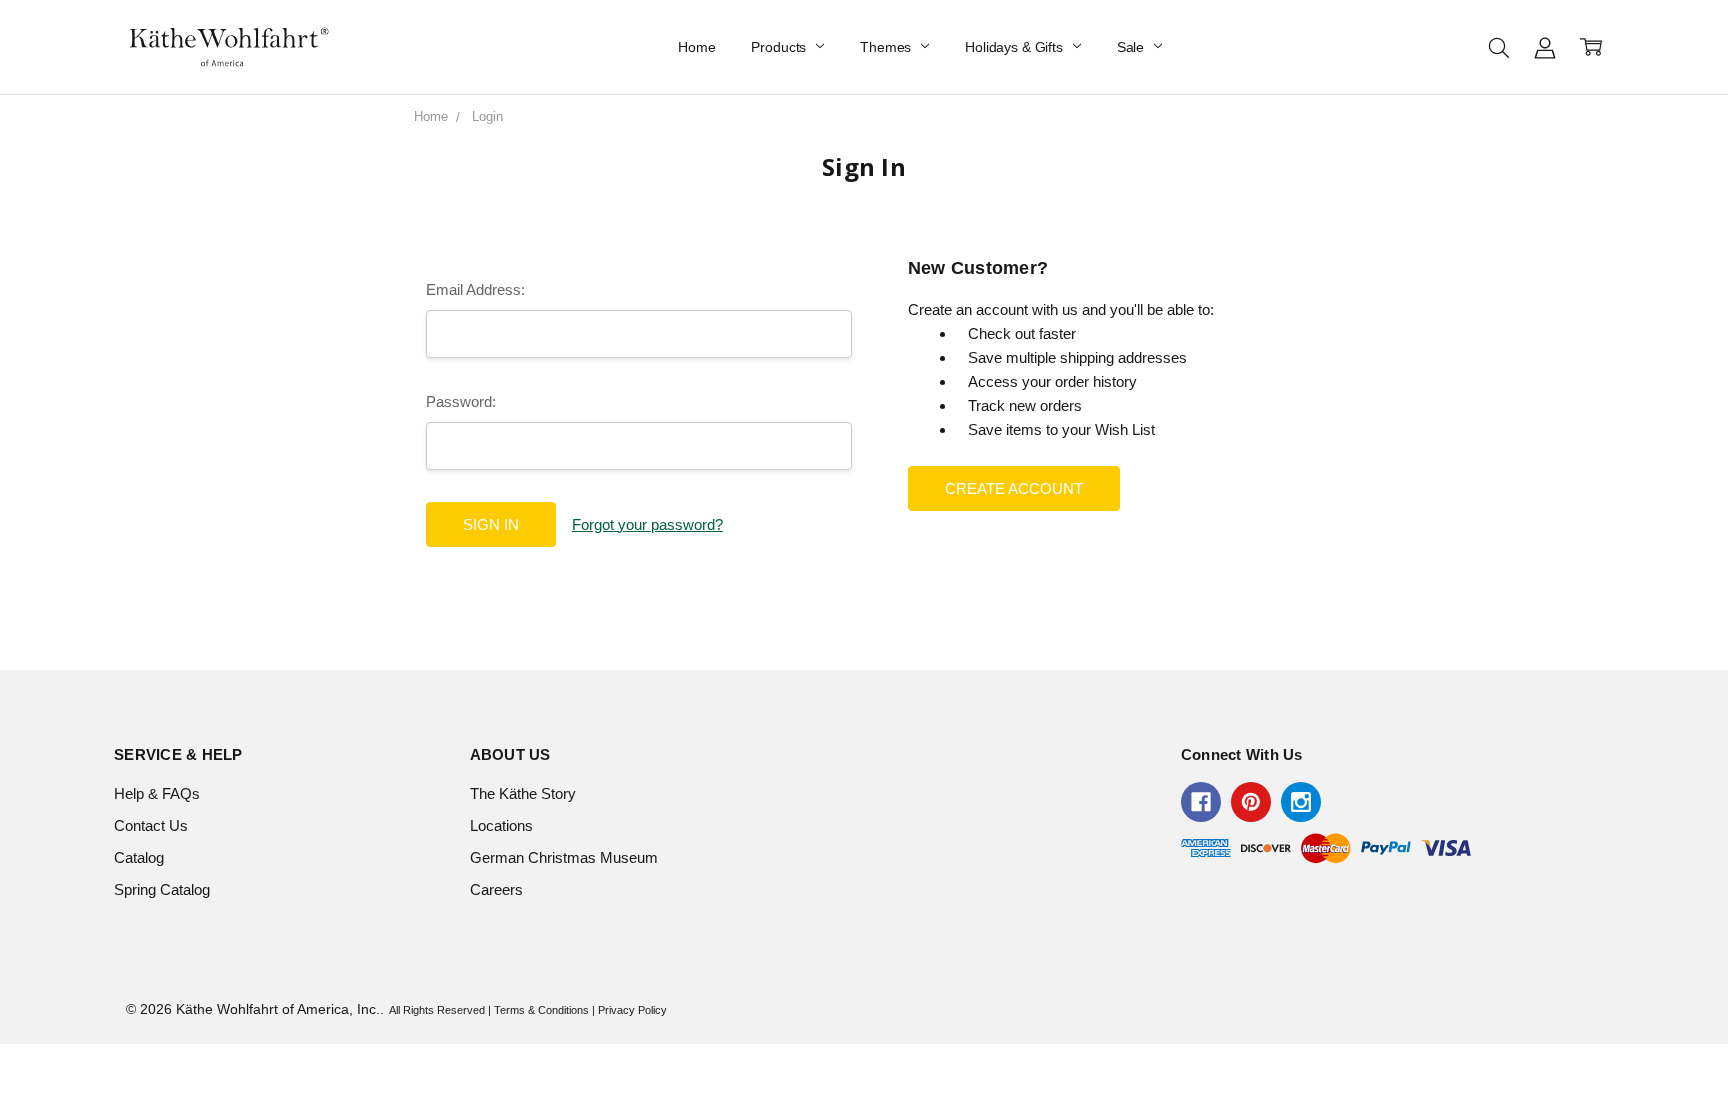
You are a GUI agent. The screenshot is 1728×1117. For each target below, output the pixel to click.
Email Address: (475, 289)
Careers (496, 889)
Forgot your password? (647, 524)
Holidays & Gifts (1016, 47)
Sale (1132, 47)
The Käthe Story (523, 793)
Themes (887, 47)
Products (780, 47)
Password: (461, 401)
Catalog (139, 857)
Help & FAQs (157, 793)
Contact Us (151, 825)
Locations (501, 825)
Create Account (1014, 488)
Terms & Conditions (541, 1010)
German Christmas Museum (564, 857)
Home (696, 47)
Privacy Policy (632, 1010)
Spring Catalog (162, 889)
